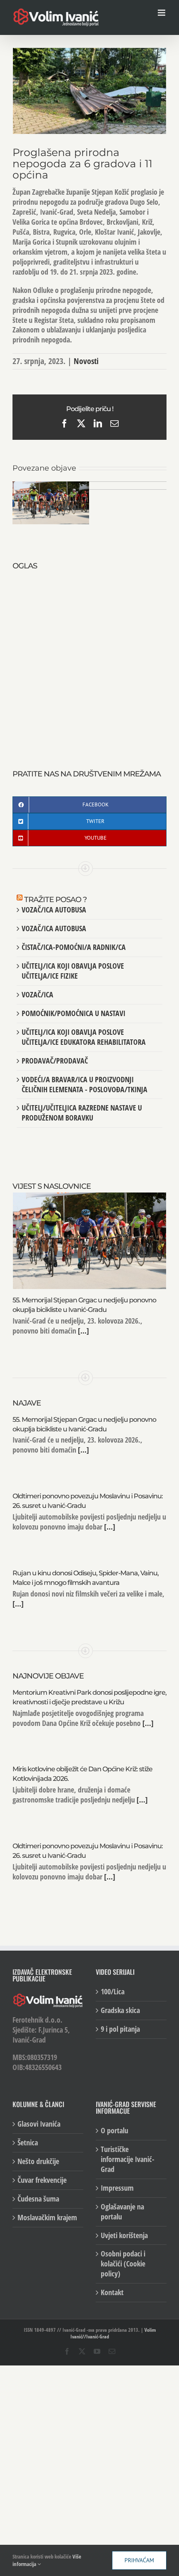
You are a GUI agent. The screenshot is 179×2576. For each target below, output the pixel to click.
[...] (83, 1331)
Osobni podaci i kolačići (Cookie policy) (123, 2264)
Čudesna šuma (38, 2199)
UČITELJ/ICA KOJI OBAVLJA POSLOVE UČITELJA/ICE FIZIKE (73, 971)
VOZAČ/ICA (37, 994)
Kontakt (112, 2292)
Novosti (86, 361)
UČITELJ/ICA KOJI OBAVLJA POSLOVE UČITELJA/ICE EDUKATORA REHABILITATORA (84, 1037)
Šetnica (28, 2143)
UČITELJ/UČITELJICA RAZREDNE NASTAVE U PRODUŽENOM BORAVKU (82, 1113)
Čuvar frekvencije (42, 2180)
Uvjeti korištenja (124, 2235)
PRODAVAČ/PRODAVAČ (55, 1061)
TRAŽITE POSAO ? (55, 900)
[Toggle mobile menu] (162, 13)
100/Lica (113, 1992)
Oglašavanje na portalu (122, 2212)
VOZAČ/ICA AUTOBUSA (54, 910)
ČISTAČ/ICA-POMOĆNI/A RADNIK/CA (74, 947)
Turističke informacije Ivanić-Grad (128, 2159)
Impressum (117, 2188)
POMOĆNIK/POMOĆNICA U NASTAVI (73, 1013)
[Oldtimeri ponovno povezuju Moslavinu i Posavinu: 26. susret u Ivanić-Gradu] (128, 486)
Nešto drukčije (38, 2161)
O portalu (114, 2131)
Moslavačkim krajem (47, 2218)
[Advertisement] (89, 661)
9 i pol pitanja (120, 2029)
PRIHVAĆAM (139, 2560)
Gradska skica (120, 2010)
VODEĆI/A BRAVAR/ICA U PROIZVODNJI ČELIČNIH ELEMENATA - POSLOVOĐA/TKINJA (85, 1084)
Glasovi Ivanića (39, 2124)
